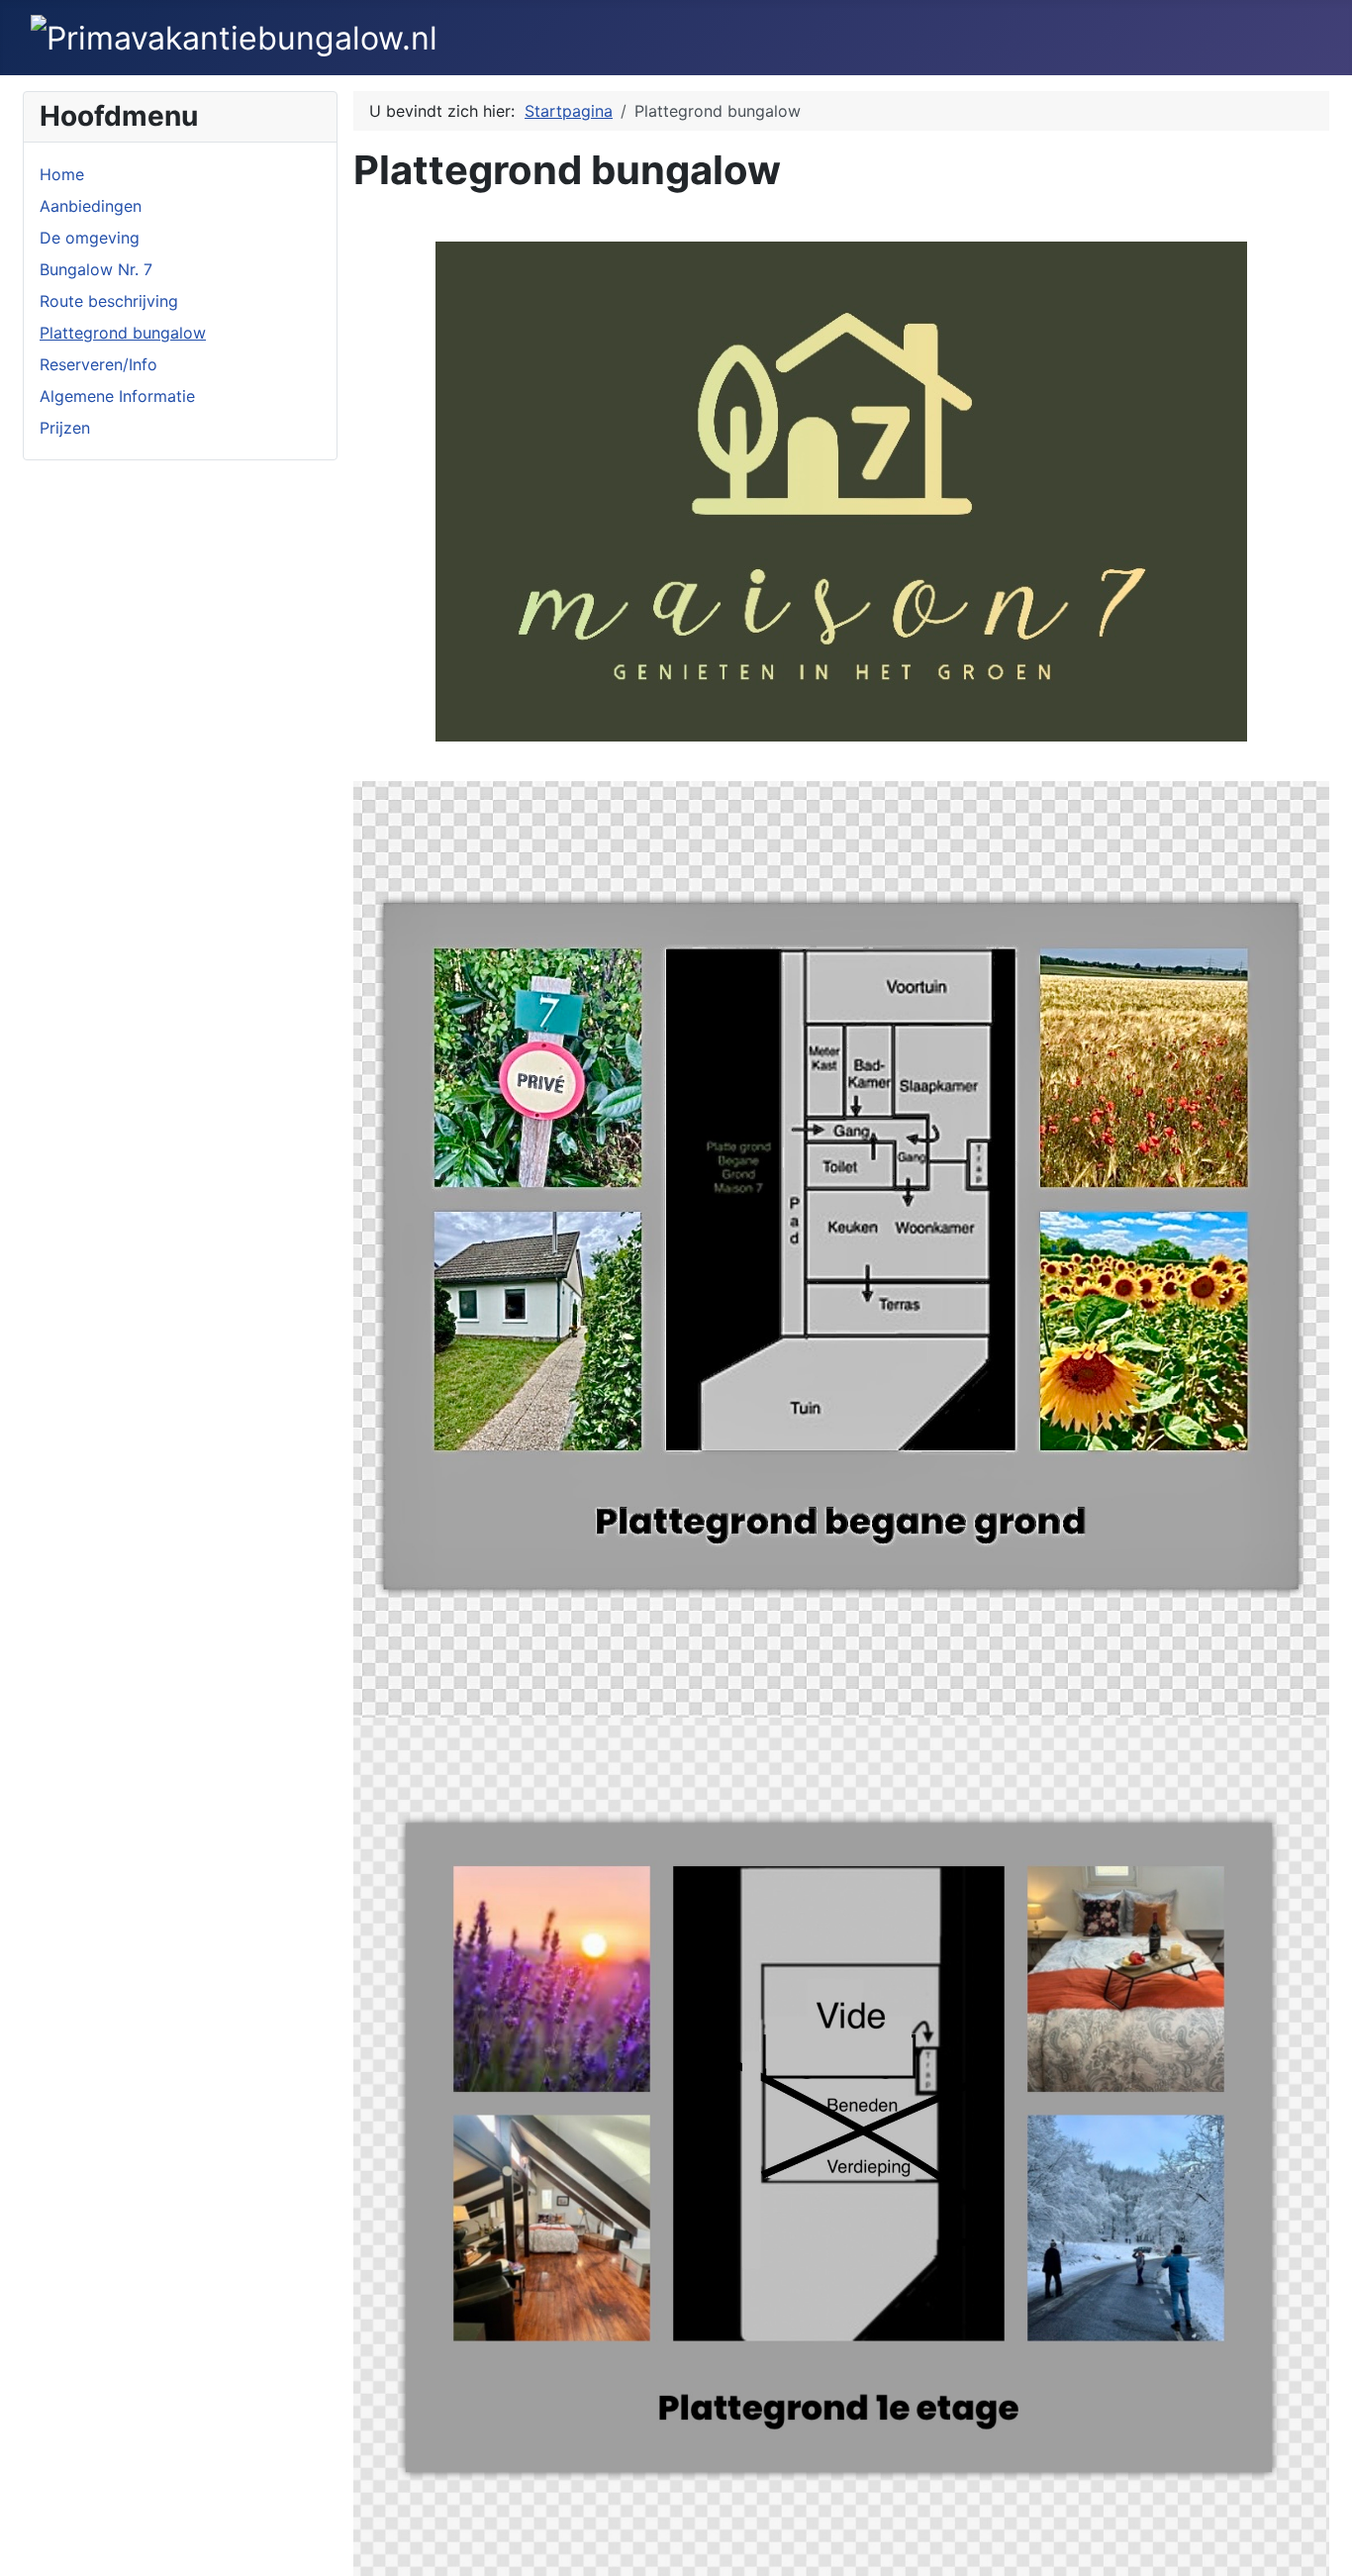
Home (62, 174)
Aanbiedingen (91, 206)
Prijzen (65, 428)
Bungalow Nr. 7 (96, 269)
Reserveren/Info (98, 364)
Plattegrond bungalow (123, 333)
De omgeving (90, 238)
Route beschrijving (109, 301)
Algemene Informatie (117, 396)
